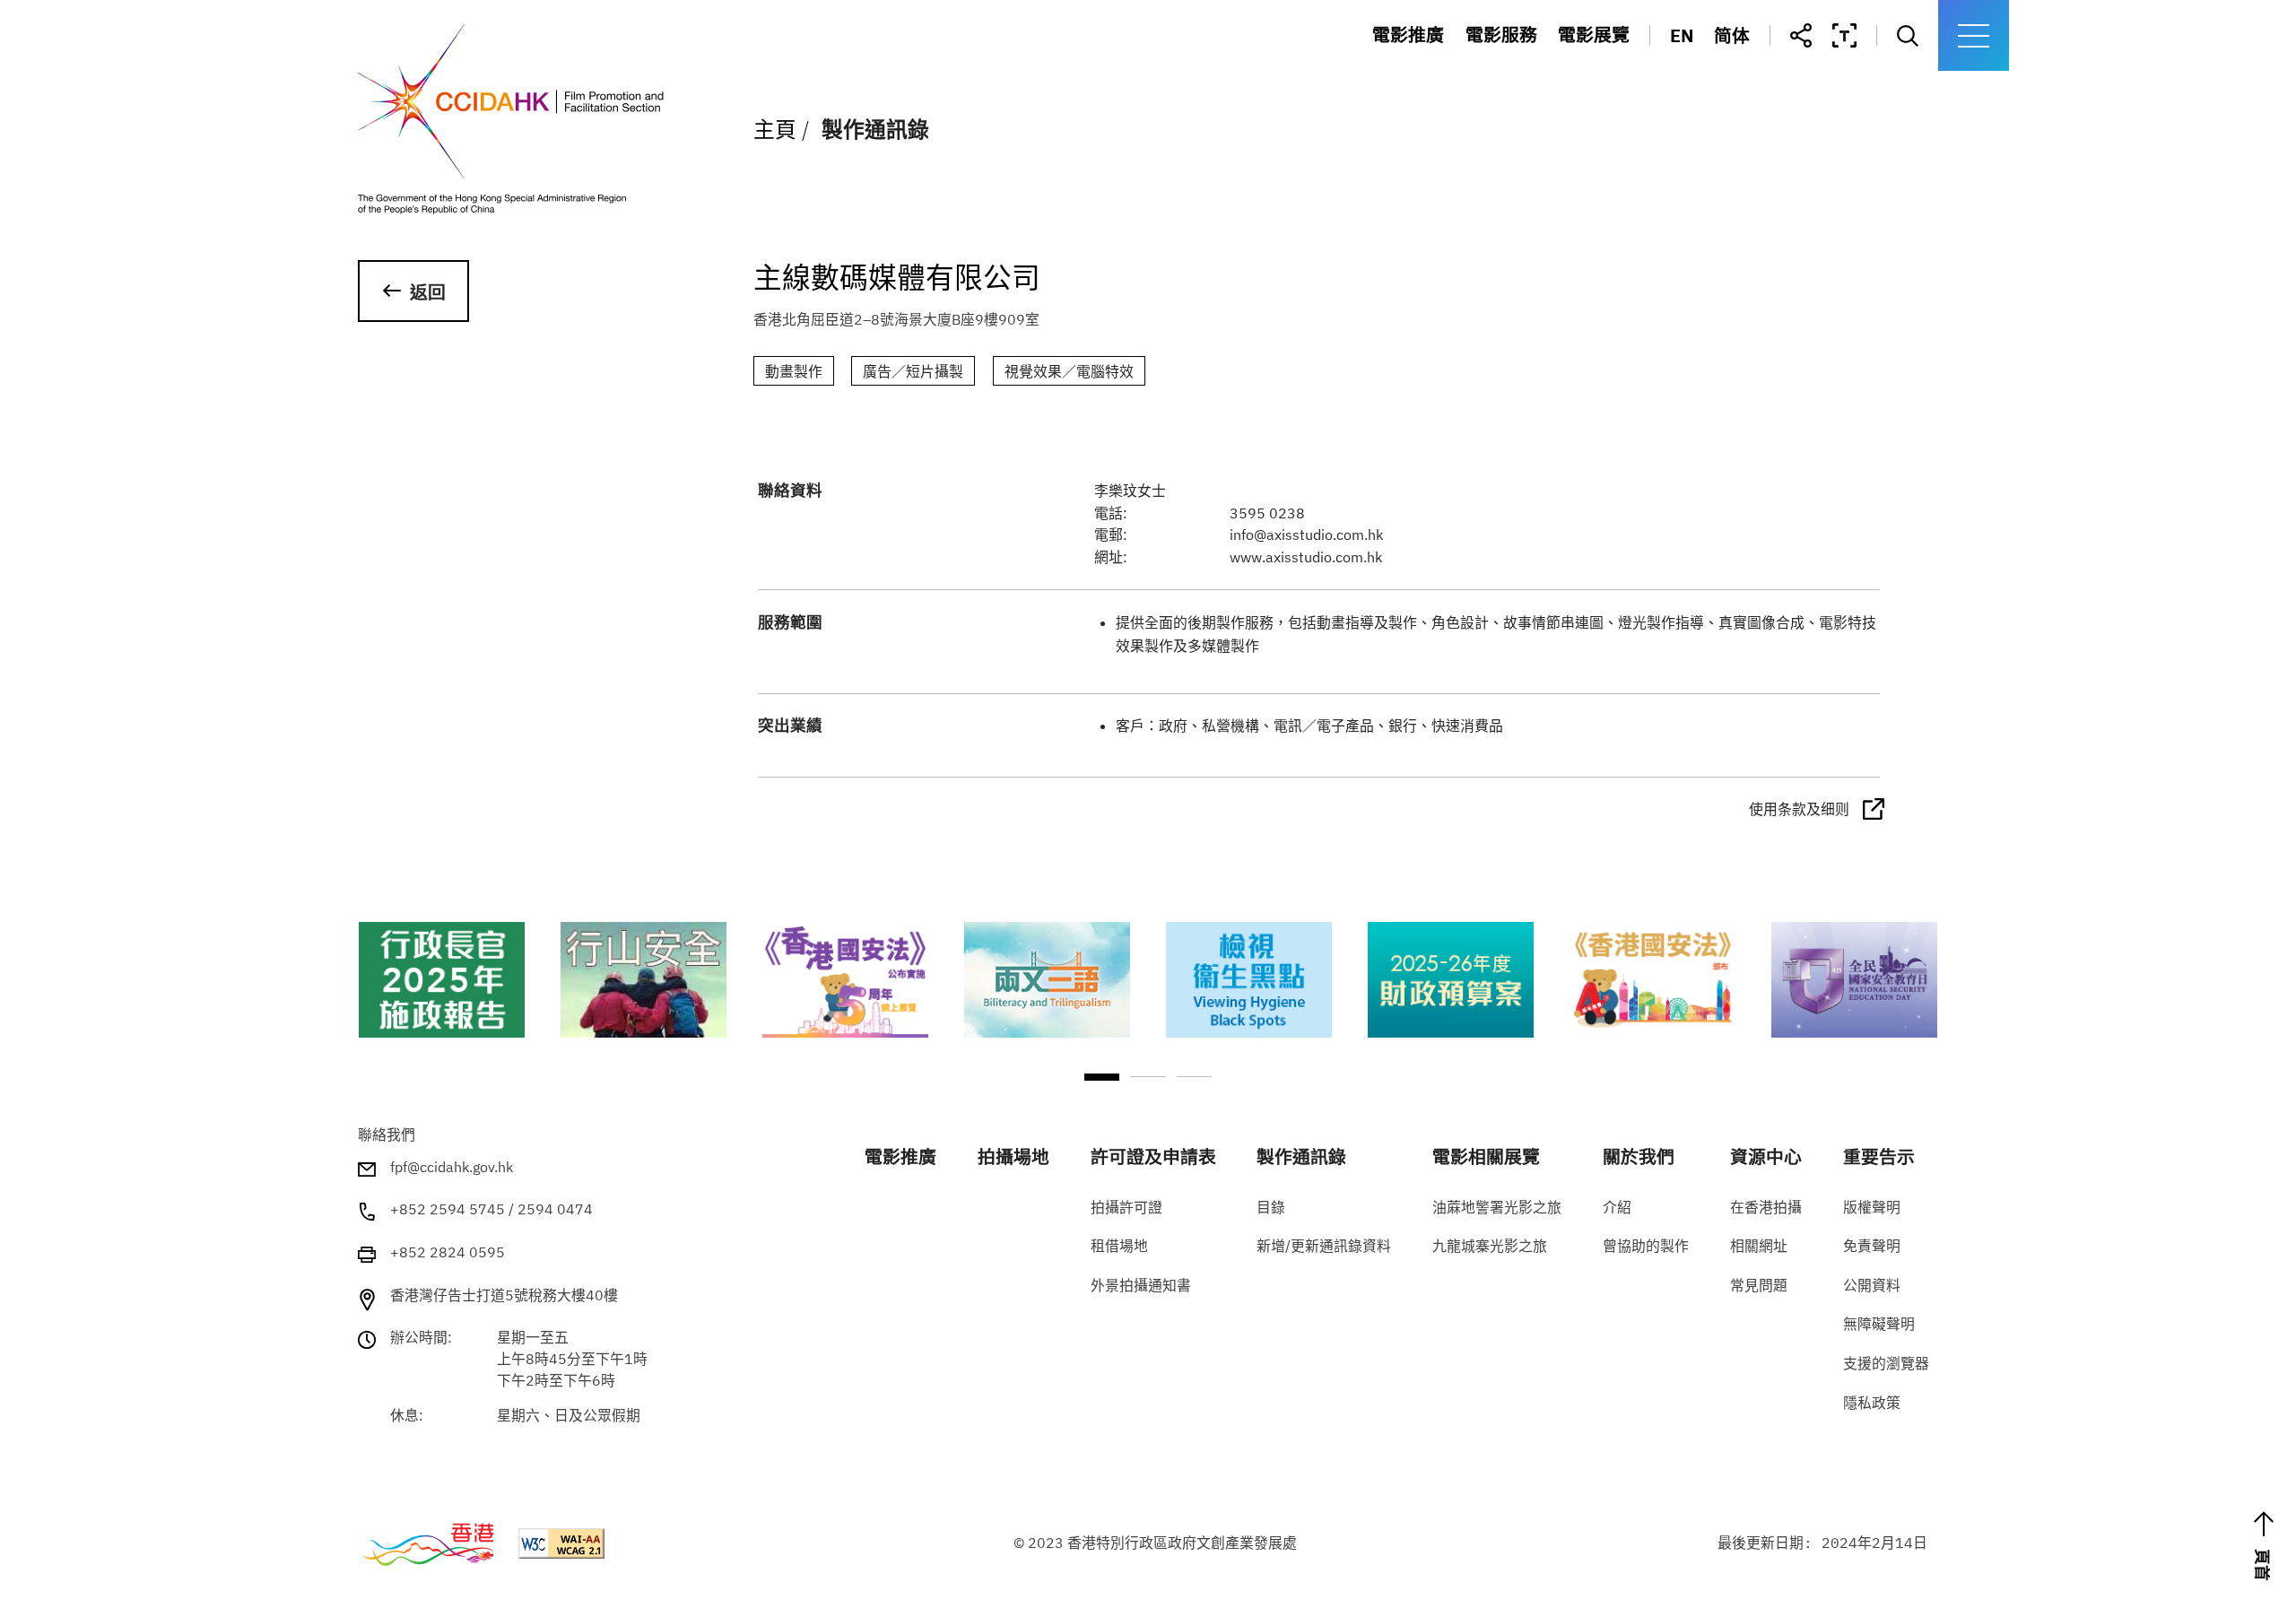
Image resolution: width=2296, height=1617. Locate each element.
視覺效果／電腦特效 (1069, 371)
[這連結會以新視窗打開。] (441, 980)
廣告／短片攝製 (913, 371)
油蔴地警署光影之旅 (1654, 71)
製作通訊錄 (1525, 140)
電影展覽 (1594, 35)
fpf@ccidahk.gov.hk (452, 1167)
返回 (428, 292)
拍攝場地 (1516, 71)
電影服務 (1501, 35)
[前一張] (367, 1005)
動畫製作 (794, 371)
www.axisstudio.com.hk (1306, 557)
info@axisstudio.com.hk (1306, 535)
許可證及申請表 (1543, 105)
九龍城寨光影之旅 (1645, 105)
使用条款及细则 (1799, 809)
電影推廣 (1408, 35)
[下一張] (1929, 1005)
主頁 (775, 130)
